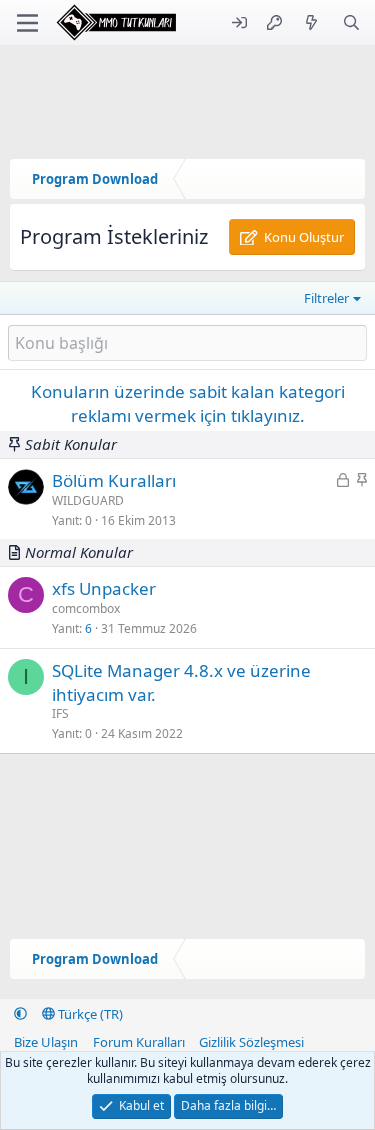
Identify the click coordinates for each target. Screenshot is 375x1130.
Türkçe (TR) (89, 1014)
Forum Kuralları (139, 1042)
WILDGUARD (88, 500)
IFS (60, 713)
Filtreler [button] (326, 298)
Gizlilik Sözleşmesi (251, 1042)
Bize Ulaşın (46, 1042)
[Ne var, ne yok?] (311, 22)
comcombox (86, 608)
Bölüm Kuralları (114, 480)
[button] (20, 1014)
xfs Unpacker (104, 588)
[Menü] (27, 23)
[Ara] (351, 22)
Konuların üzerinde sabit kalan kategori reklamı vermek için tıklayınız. (188, 403)
